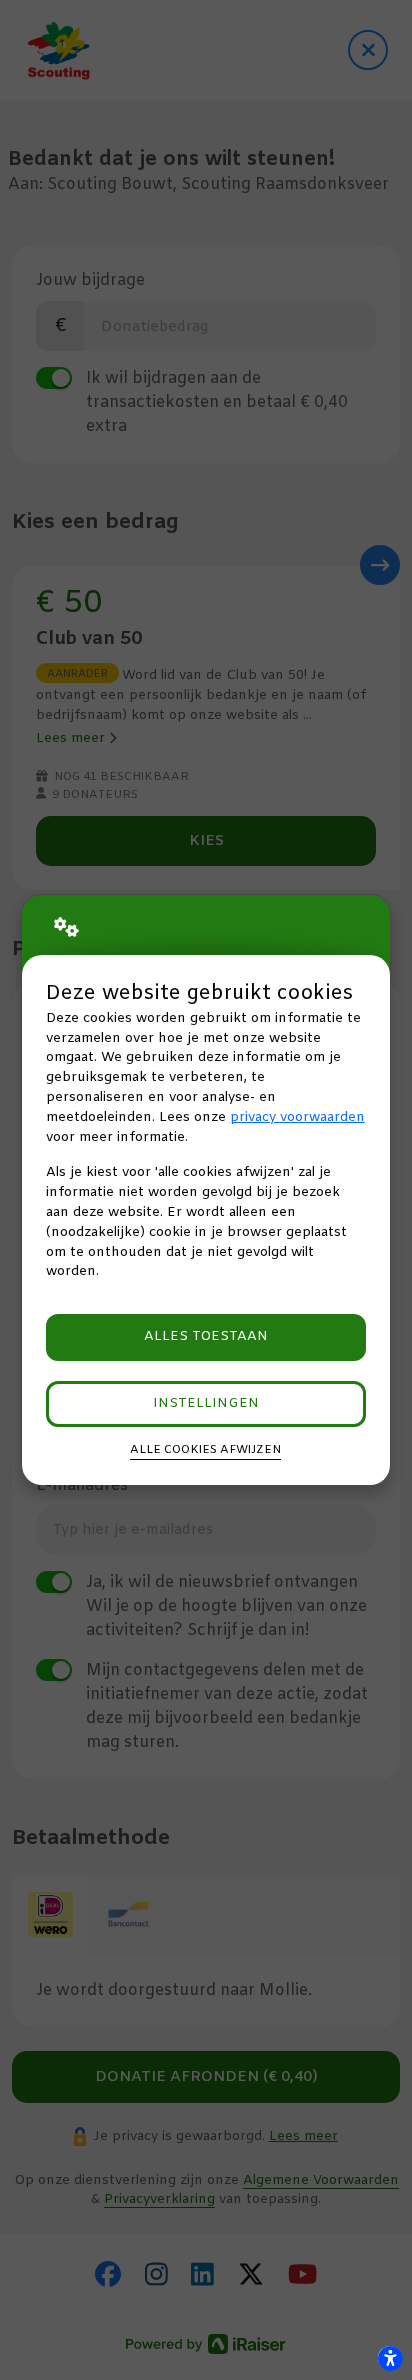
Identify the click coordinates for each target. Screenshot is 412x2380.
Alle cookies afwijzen (205, 1450)
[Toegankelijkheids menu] (390, 2358)
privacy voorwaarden (297, 1117)
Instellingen (206, 1403)
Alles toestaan (206, 1336)
